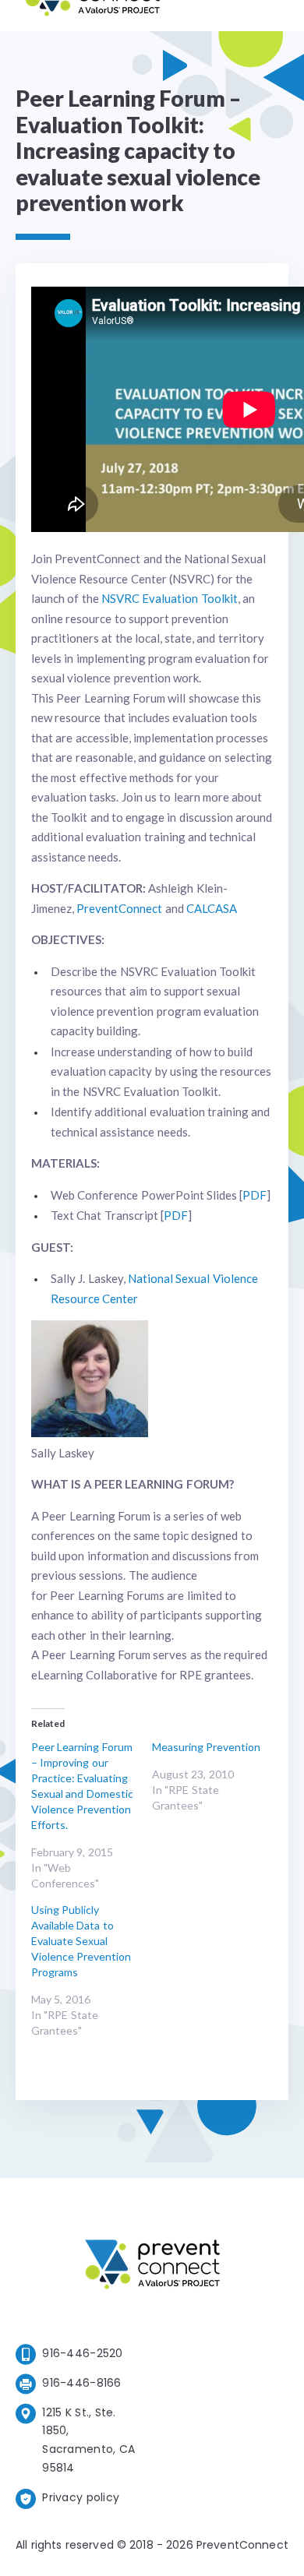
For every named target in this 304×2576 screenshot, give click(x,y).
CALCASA (212, 908)
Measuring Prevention (206, 1747)
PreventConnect (119, 908)
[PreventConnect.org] (92, 15)
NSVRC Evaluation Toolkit (170, 598)
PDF (255, 1195)
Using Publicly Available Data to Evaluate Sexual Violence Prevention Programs (81, 1941)
